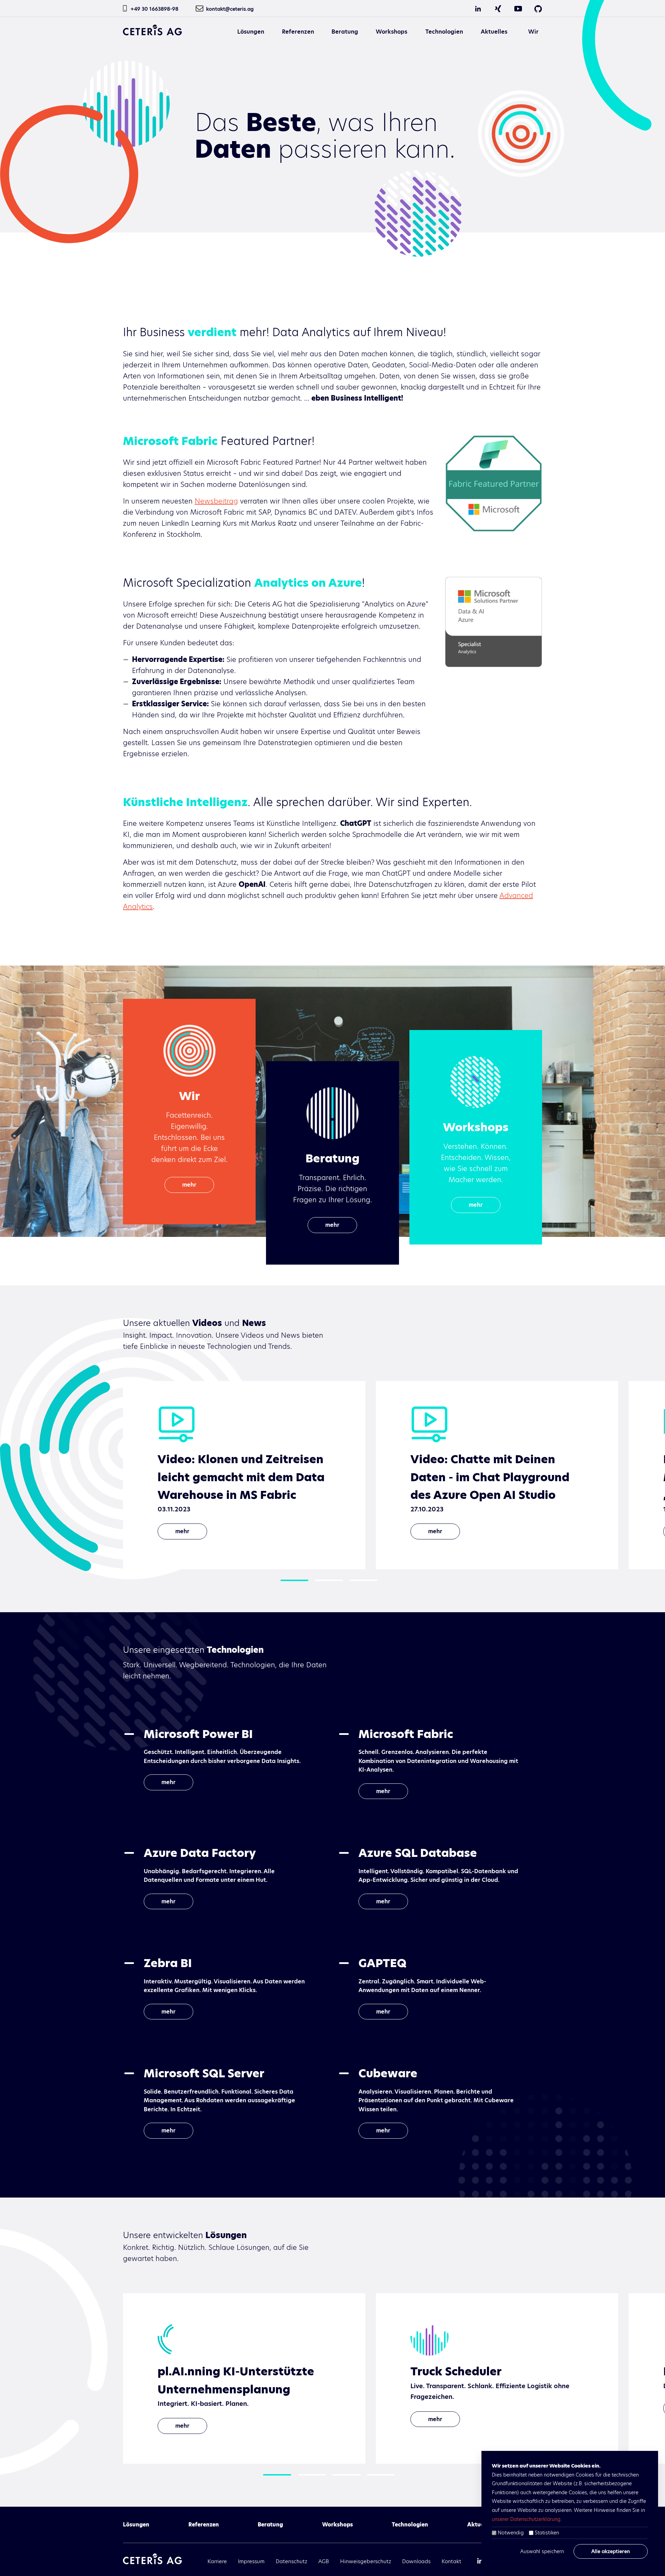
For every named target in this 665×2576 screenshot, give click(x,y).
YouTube (518, 9)
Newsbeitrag (216, 501)
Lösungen (251, 32)
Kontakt (451, 2561)
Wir (533, 32)
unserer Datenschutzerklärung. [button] (527, 2519)
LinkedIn (478, 9)
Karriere (217, 2561)
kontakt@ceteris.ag (230, 9)
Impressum (251, 2561)
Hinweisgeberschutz (366, 2561)
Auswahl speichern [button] (542, 2551)
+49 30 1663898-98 (154, 9)
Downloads (416, 2561)
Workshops (392, 32)
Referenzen (298, 32)
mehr (189, 1185)
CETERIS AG (152, 30)
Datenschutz (291, 2561)
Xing (498, 9)
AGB (324, 2561)
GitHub (538, 9)
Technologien (444, 32)
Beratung (345, 32)
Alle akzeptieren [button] (611, 2551)
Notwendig (511, 2533)
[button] (294, 1580)
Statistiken (547, 2533)
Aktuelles (494, 32)
